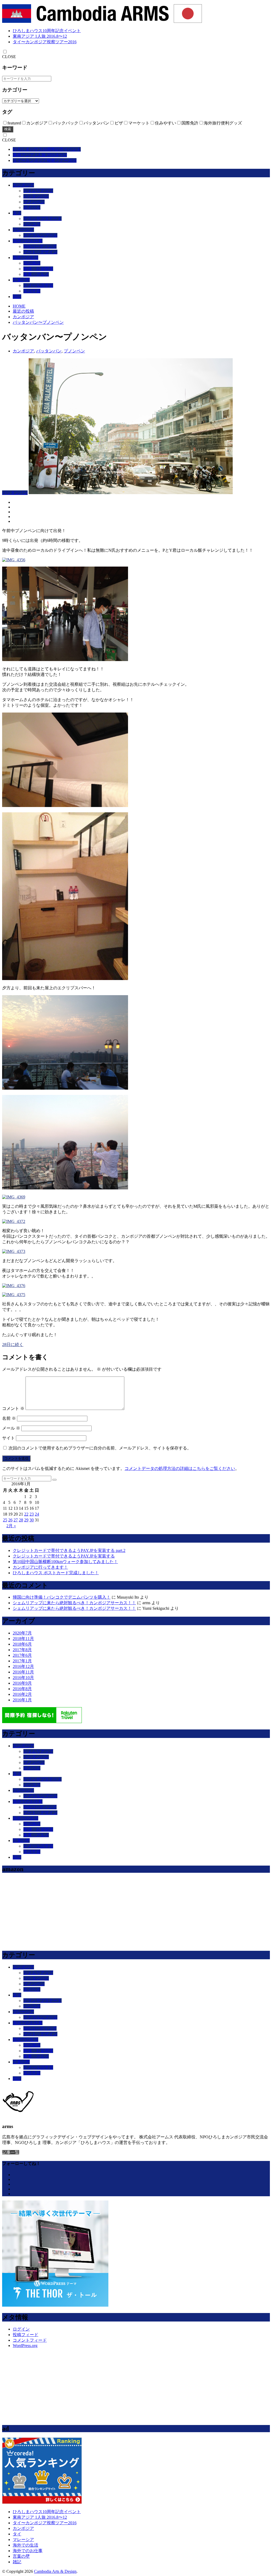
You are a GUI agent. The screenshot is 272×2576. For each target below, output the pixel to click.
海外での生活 (25, 258)
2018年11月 (23, 1639)
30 (32, 1520)
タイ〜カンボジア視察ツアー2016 (45, 42)
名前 (9, 1418)
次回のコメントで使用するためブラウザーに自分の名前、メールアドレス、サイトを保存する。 (100, 1448)
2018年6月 (22, 1644)
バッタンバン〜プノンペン (38, 322)
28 (21, 1520)
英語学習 (32, 291)
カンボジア (23, 185)
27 (16, 1520)
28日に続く (13, 1345)
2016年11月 (23, 1672)
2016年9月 (22, 1683)
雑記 (17, 297)
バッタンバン (36, 196)
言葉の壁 (21, 280)
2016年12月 (23, 1666)
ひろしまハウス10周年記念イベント (47, 31)
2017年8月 (22, 1650)
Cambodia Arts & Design (55, 2571)
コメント (13, 1408)
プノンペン (34, 202)
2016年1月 (22, 1700)
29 (26, 1520)
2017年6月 (22, 1655)
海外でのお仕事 (28, 241)
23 (32, 1514)
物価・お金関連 (38, 269)
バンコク (32, 224)
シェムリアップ (38, 191)
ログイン (21, 2329)
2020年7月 (22, 1633)
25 (5, 1520)
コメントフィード (30, 2340)
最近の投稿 (23, 311)
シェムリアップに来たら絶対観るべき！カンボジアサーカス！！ (74, 1603)
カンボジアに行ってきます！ (40, 1567)
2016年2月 (22, 1694)
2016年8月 (22, 1689)
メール (11, 1428)
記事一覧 (11, 2152)
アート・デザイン (40, 252)
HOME (19, 306)
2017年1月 (22, 1661)
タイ (17, 213)
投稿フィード (25, 2335)
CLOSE (9, 57)
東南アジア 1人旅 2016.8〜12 (40, 36)
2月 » (11, 1526)
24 (37, 1514)
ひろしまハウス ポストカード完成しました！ (56, 1573)
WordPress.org (25, 2346)
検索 (8, 129)
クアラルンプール (40, 235)
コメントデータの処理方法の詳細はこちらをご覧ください (180, 1468)
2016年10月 (23, 1678)
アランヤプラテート (42, 219)
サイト (8, 1438)
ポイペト (32, 207)
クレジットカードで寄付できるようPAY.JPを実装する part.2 (69, 1550)
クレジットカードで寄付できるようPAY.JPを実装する (64, 1556)
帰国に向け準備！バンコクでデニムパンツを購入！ (62, 1597)
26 (10, 1520)
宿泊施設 (32, 263)
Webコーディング (40, 246)
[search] (54, 1480)
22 (26, 1514)
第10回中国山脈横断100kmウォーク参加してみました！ (65, 1562)
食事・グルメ (36, 274)
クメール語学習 (38, 285)
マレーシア (23, 230)
